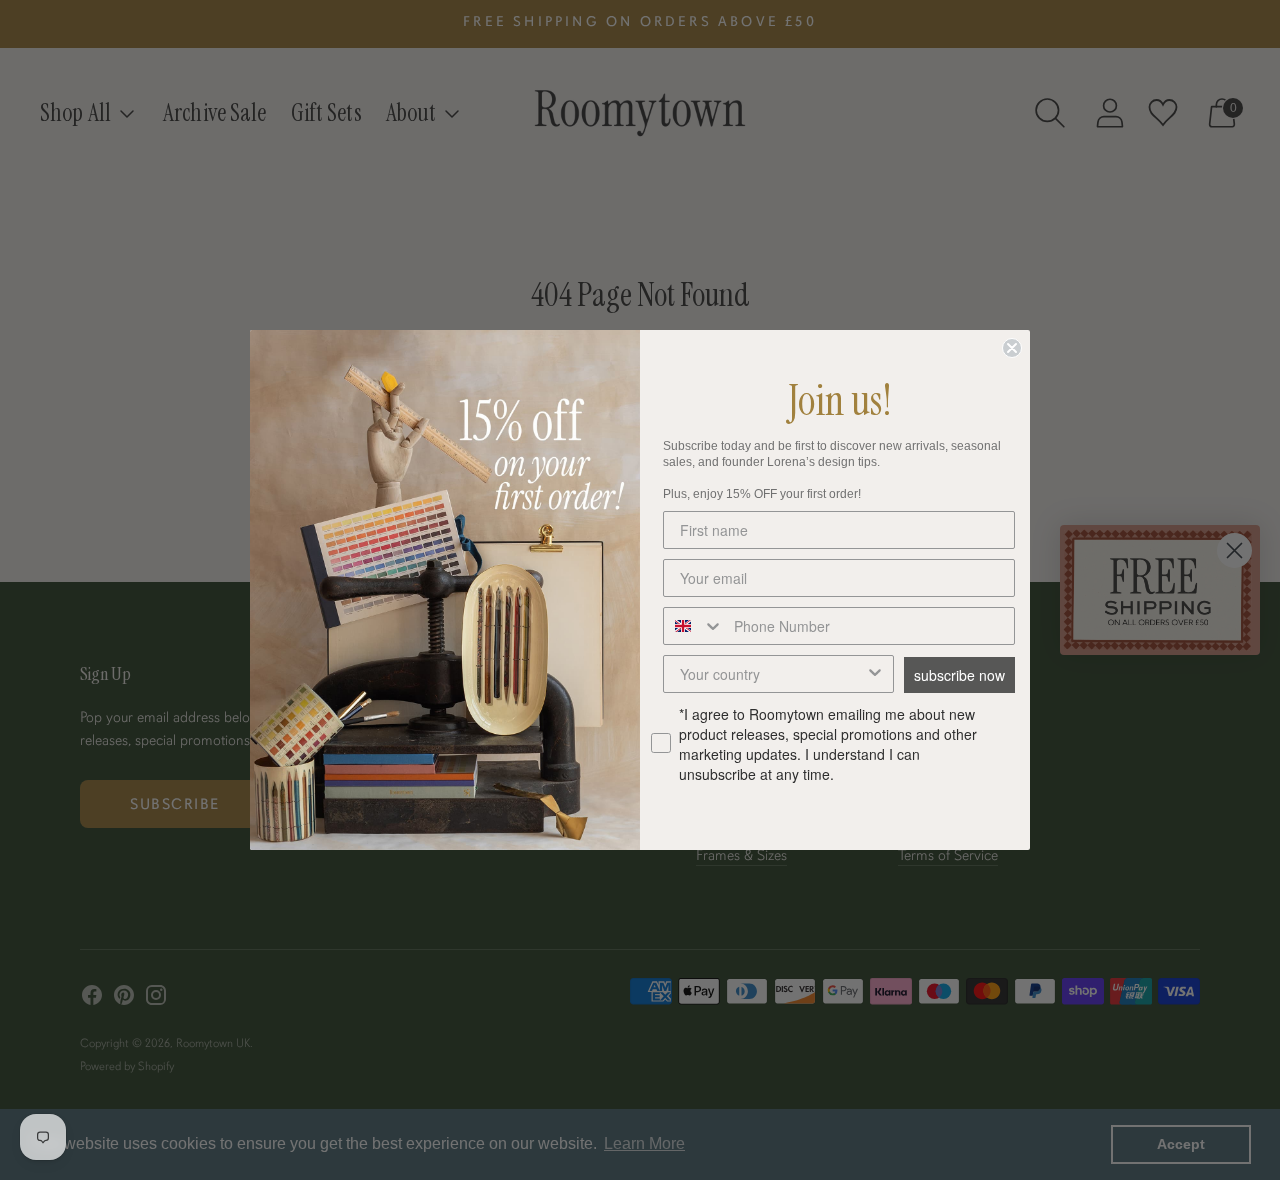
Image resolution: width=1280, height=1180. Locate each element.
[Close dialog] (1012, 348)
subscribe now (959, 675)
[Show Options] (875, 674)
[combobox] (694, 626)
